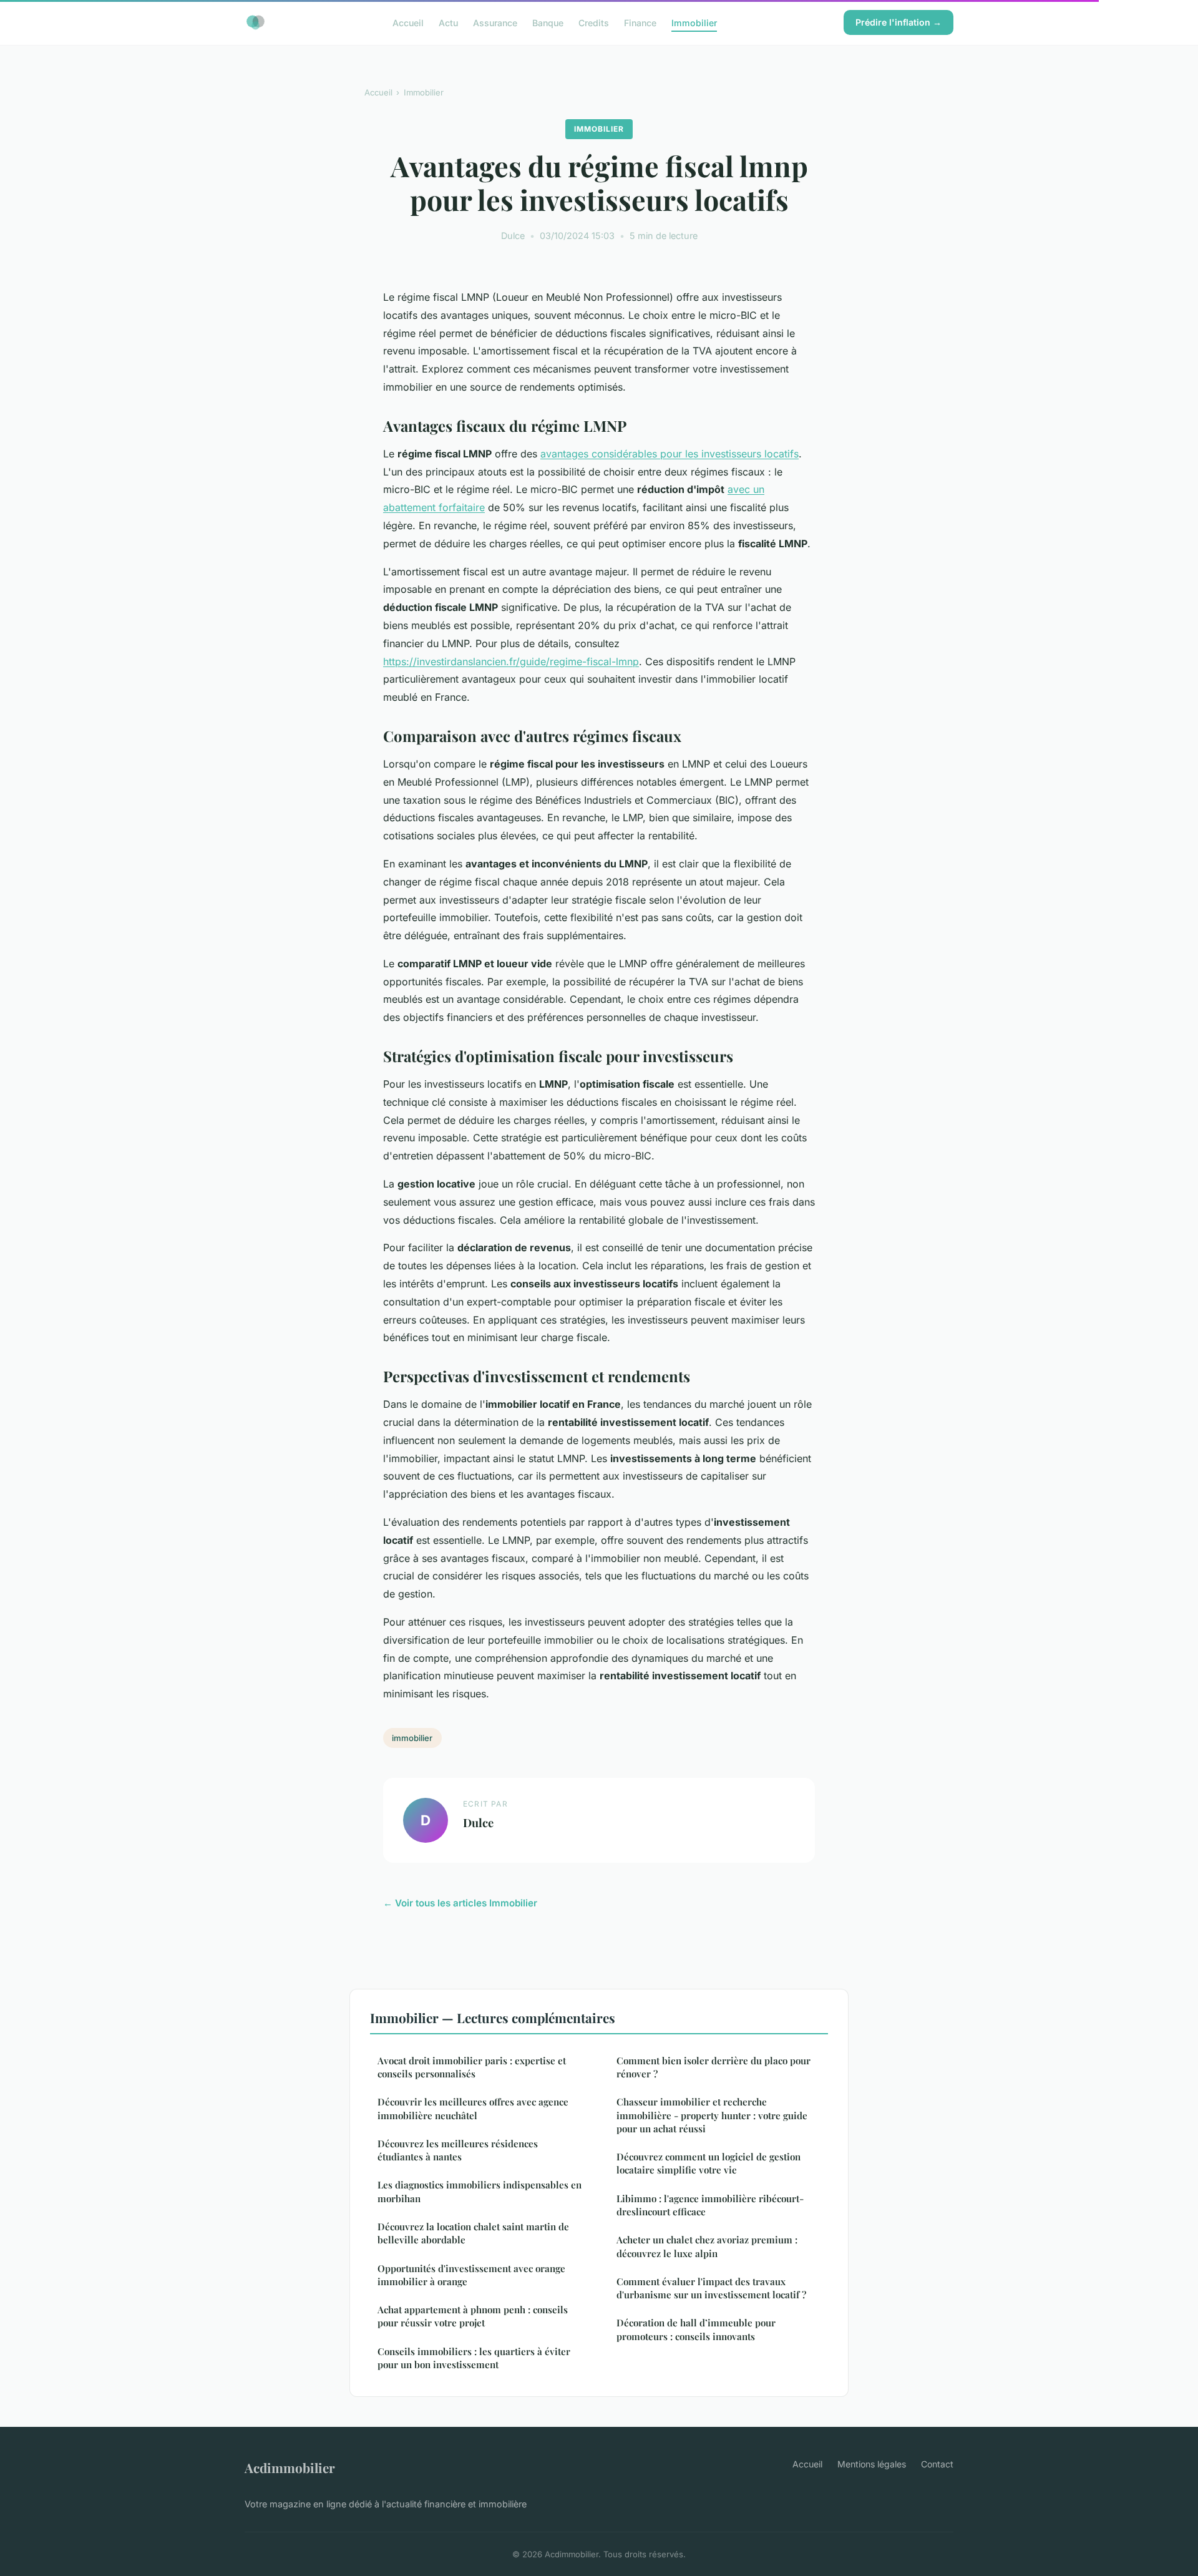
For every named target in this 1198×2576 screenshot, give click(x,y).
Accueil (408, 22)
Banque (548, 22)
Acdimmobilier (290, 2467)
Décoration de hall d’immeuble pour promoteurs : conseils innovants (696, 2329)
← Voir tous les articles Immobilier (460, 1903)
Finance (640, 22)
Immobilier (694, 22)
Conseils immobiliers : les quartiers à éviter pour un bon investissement (474, 2358)
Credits (594, 22)
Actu (448, 22)
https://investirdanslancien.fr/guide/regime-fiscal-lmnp (511, 661)
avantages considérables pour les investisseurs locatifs (670, 454)
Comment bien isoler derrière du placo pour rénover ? (713, 2067)
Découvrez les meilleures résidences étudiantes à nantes (458, 2150)
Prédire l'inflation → (898, 22)
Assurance (495, 22)
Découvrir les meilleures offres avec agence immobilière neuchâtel (473, 2108)
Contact (937, 2464)
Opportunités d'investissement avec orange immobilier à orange (471, 2275)
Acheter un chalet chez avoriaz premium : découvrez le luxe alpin (707, 2246)
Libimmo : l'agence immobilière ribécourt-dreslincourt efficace (710, 2205)
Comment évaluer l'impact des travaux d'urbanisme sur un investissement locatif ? (711, 2288)
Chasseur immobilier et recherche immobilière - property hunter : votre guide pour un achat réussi (712, 2115)
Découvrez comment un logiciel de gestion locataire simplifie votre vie (709, 2163)
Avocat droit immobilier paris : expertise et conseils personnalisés (472, 2067)
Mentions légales (872, 2464)
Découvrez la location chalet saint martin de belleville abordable (473, 2233)
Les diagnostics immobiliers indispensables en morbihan (480, 2191)
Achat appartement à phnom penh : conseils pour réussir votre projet (473, 2316)
